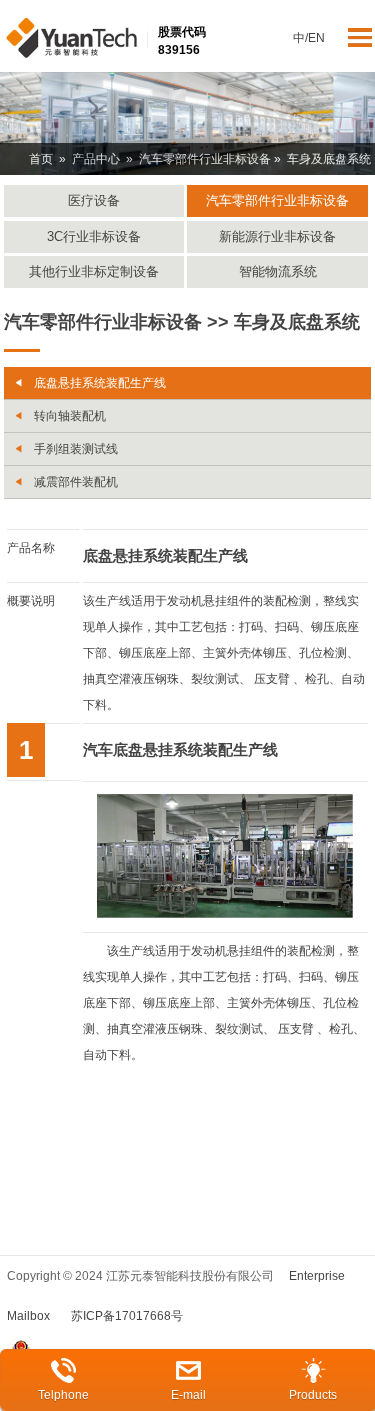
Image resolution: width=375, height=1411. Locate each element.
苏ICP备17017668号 (127, 1316)
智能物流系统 (278, 271)
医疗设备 (94, 200)
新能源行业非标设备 (277, 236)
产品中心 (96, 159)
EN (316, 38)
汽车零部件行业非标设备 (205, 159)
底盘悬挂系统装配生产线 (100, 383)
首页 (41, 159)
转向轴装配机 (70, 416)
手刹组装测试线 (76, 449)
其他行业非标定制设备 (94, 271)
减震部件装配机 (76, 482)
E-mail (188, 1395)
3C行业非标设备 (94, 236)
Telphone (63, 1395)
